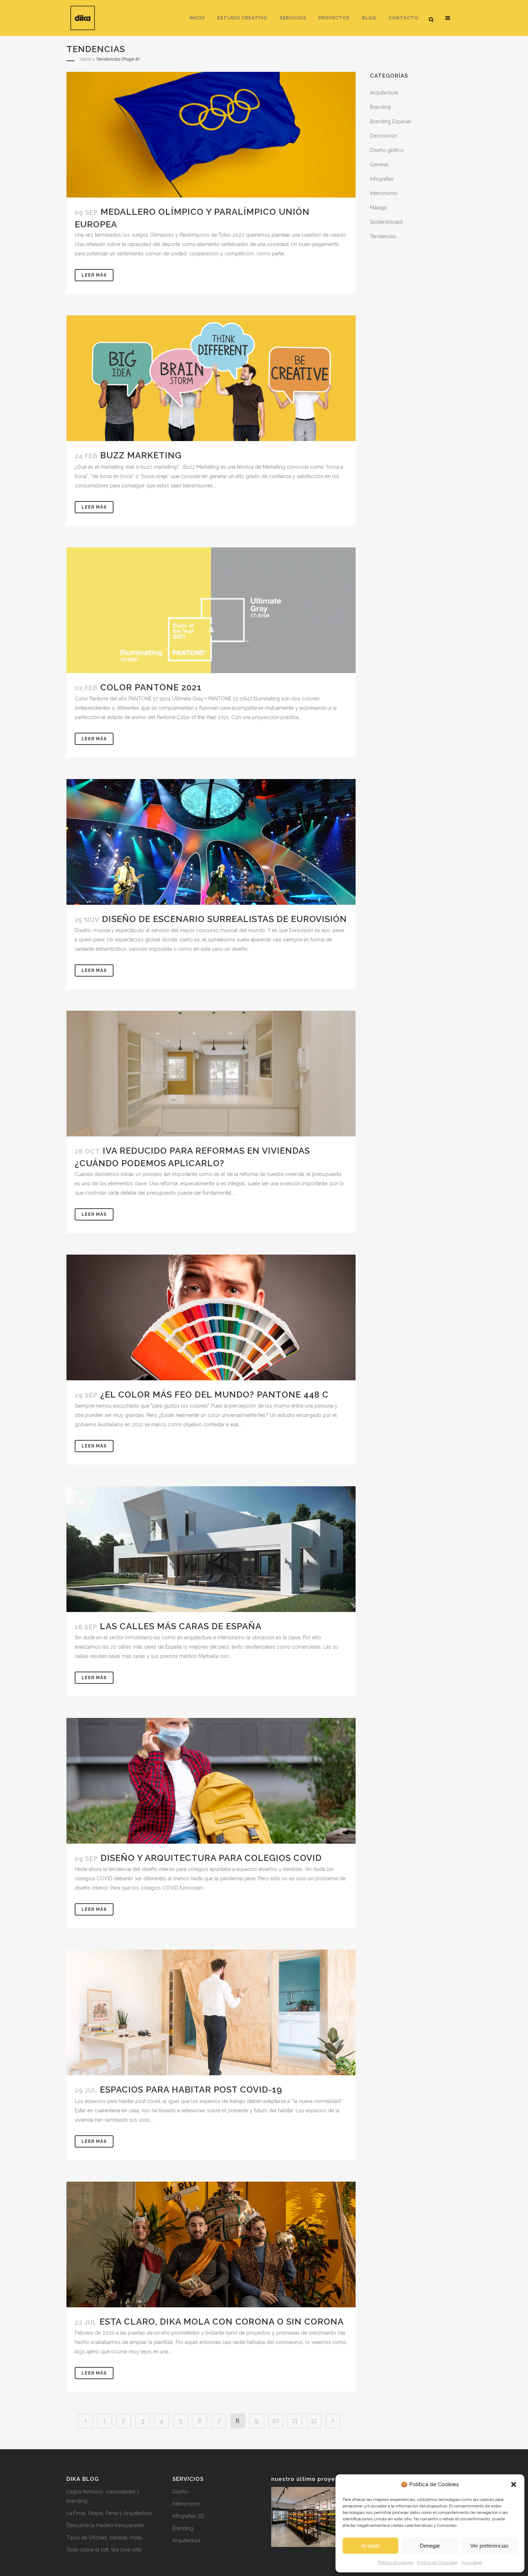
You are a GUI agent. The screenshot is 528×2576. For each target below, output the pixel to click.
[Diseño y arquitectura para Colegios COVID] (211, 1781)
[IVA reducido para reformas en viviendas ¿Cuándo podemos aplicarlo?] (211, 1074)
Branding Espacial (391, 121)
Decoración (383, 136)
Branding (380, 107)
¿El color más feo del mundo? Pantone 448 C (214, 1394)
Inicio (86, 59)
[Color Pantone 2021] (211, 610)
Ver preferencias (489, 2546)
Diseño (180, 2492)
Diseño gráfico (387, 150)
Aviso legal (472, 2562)
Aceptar (370, 2546)
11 (295, 2421)
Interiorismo (384, 193)
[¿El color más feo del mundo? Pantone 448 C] (211, 1317)
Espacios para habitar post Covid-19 (191, 2089)
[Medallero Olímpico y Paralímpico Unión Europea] (211, 135)
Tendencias (383, 236)
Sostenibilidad (386, 222)
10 (276, 2421)
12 (314, 2421)
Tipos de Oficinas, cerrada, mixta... (106, 2538)
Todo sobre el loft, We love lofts (104, 2550)
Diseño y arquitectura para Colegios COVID (211, 1858)
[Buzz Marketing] (211, 378)
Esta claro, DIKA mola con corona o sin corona (222, 2322)
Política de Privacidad (437, 2562)
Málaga (378, 208)
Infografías (382, 179)
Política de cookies (396, 2562)
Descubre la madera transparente (105, 2525)
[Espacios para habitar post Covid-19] (211, 2012)
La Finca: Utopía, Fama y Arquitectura (109, 2513)
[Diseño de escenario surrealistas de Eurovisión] (211, 842)
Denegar (430, 2546)
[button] (514, 2484)
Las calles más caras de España (181, 1626)
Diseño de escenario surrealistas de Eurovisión (224, 919)
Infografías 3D (188, 2516)
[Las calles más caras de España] (211, 1549)
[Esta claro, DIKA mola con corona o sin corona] (211, 2244)
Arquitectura (384, 93)
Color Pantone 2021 (151, 687)
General (379, 165)
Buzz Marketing (141, 455)
